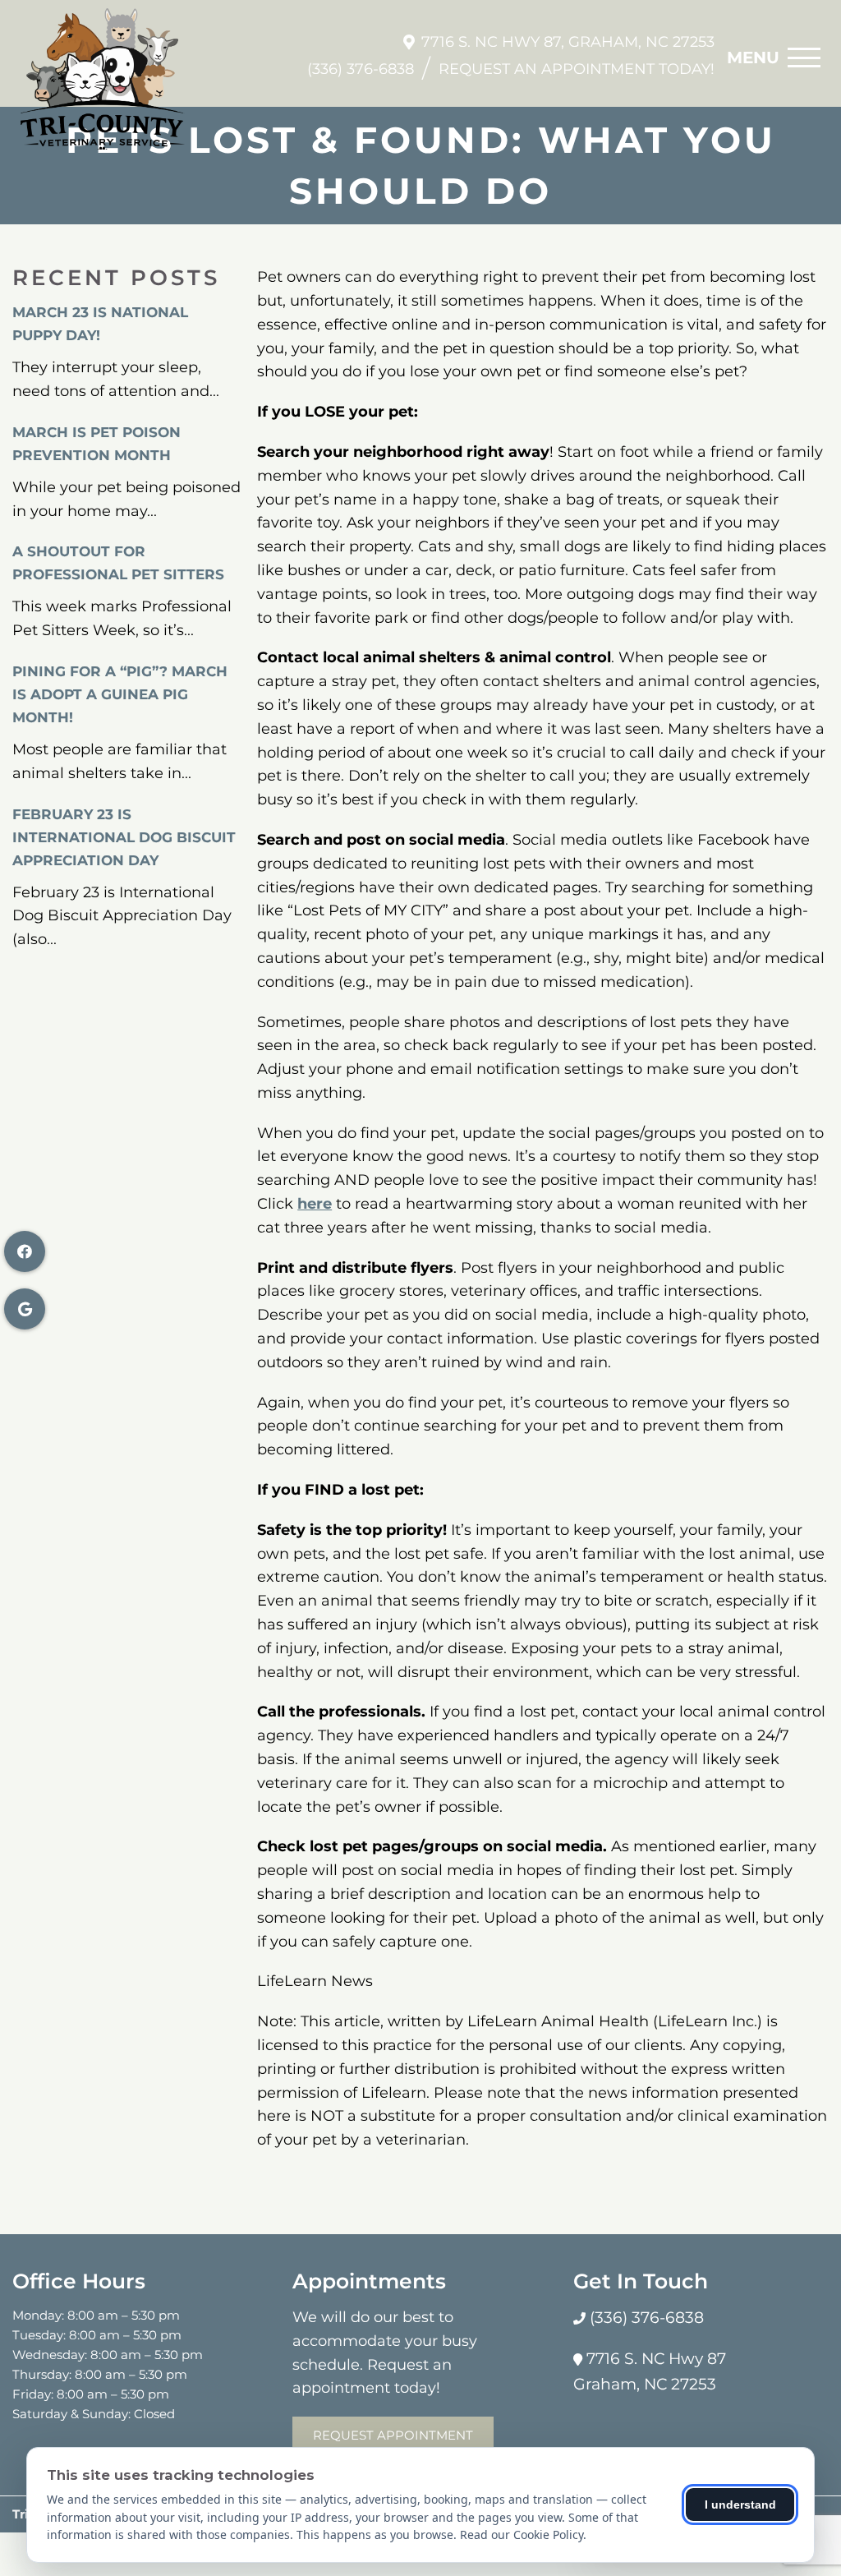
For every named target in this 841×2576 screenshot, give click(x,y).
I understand (740, 2505)
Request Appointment (393, 2435)
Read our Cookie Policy (522, 2535)
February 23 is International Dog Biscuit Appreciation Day (124, 837)
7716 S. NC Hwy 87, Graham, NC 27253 (568, 42)
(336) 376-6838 (361, 69)
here (315, 1204)
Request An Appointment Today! (577, 69)
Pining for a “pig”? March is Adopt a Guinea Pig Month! (120, 694)
